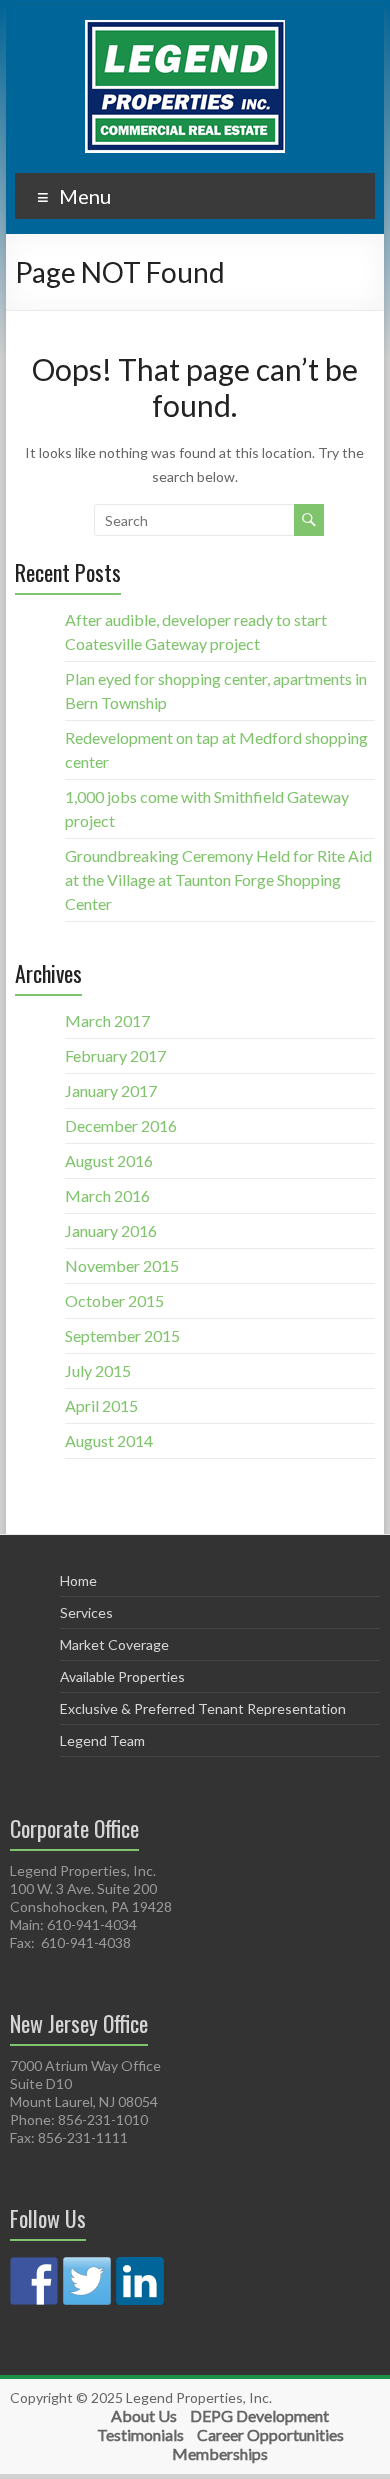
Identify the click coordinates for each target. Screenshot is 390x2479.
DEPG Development (259, 2415)
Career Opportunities (270, 2434)
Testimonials (140, 2434)
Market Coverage (114, 1644)
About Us (144, 2415)
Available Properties (122, 1676)
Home (78, 1580)
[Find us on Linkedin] (140, 2281)
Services (86, 1612)
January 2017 (111, 1090)
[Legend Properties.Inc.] (185, 29)
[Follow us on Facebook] (34, 2281)
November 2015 (122, 1265)
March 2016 (107, 1195)
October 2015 (114, 1300)
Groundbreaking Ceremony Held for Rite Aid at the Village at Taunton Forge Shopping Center (218, 879)
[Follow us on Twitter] (87, 2281)
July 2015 (98, 1370)
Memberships (220, 2453)
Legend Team (102, 1740)
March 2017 (107, 1020)
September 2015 (122, 1335)
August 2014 (109, 1440)
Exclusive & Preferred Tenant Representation (203, 1708)
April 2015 (101, 1405)
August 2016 (109, 1160)
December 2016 (121, 1125)
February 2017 (115, 1055)
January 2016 (111, 1230)
